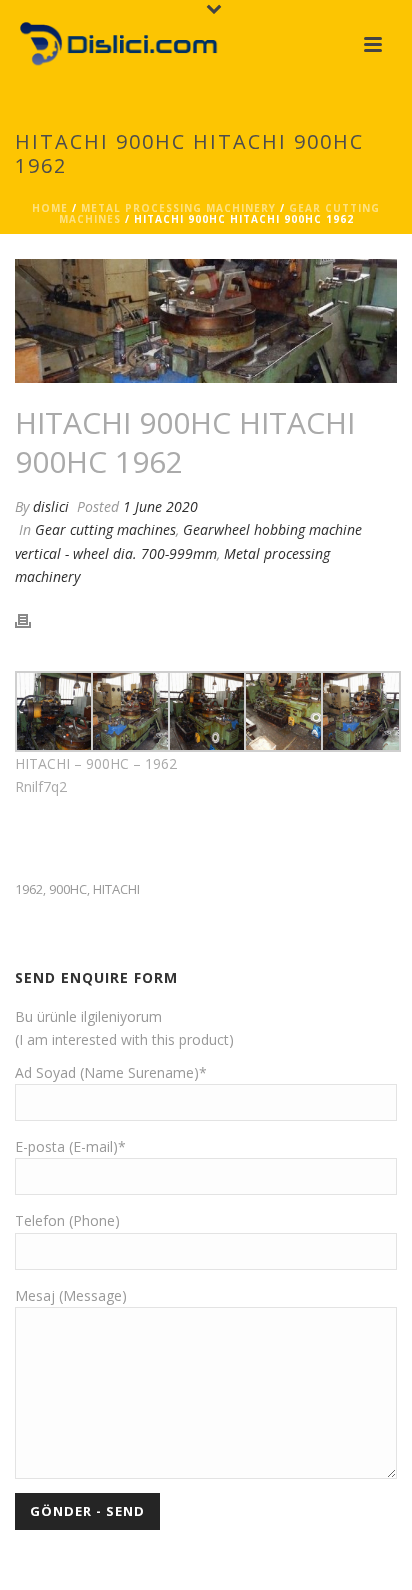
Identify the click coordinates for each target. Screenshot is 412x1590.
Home (50, 208)
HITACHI (116, 889)
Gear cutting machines (105, 529)
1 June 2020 (160, 506)
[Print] (33, 619)
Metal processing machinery (178, 208)
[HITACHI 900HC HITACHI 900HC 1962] (206, 321)
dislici (51, 506)
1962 (29, 889)
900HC (68, 889)
